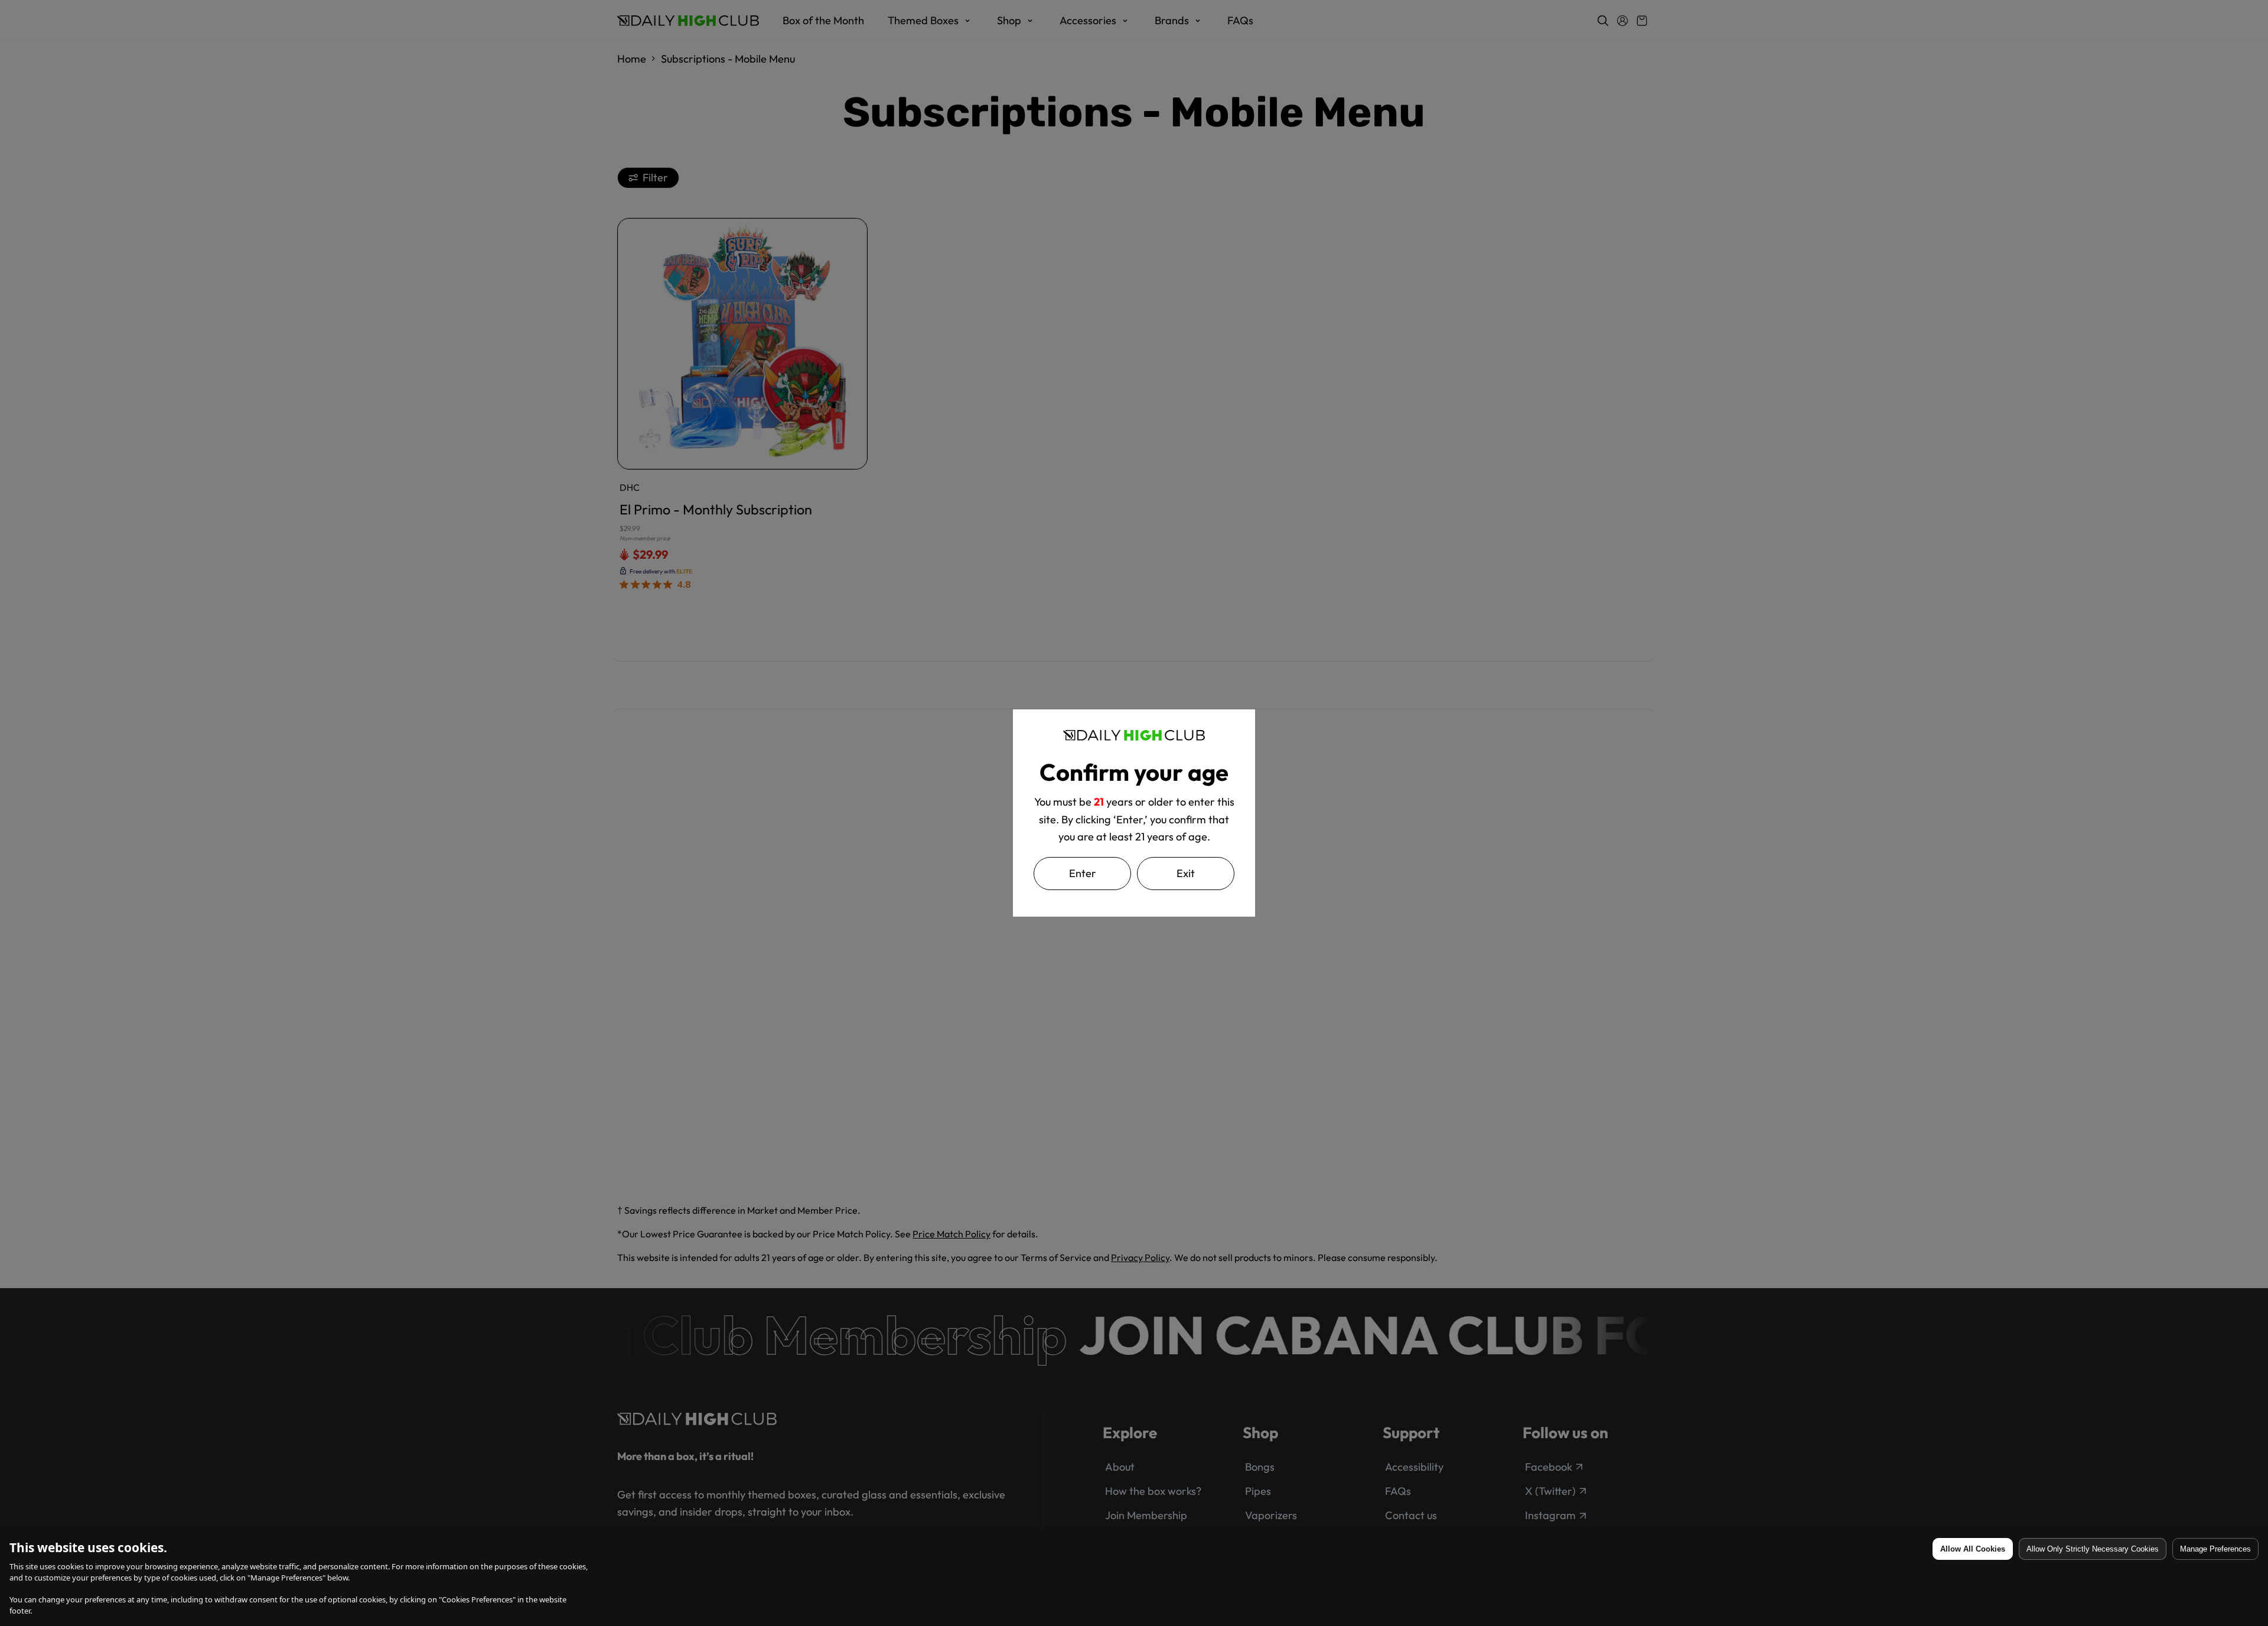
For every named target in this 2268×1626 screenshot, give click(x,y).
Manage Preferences (2215, 1549)
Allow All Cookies (1973, 1549)
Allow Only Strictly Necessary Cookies (2093, 1549)
